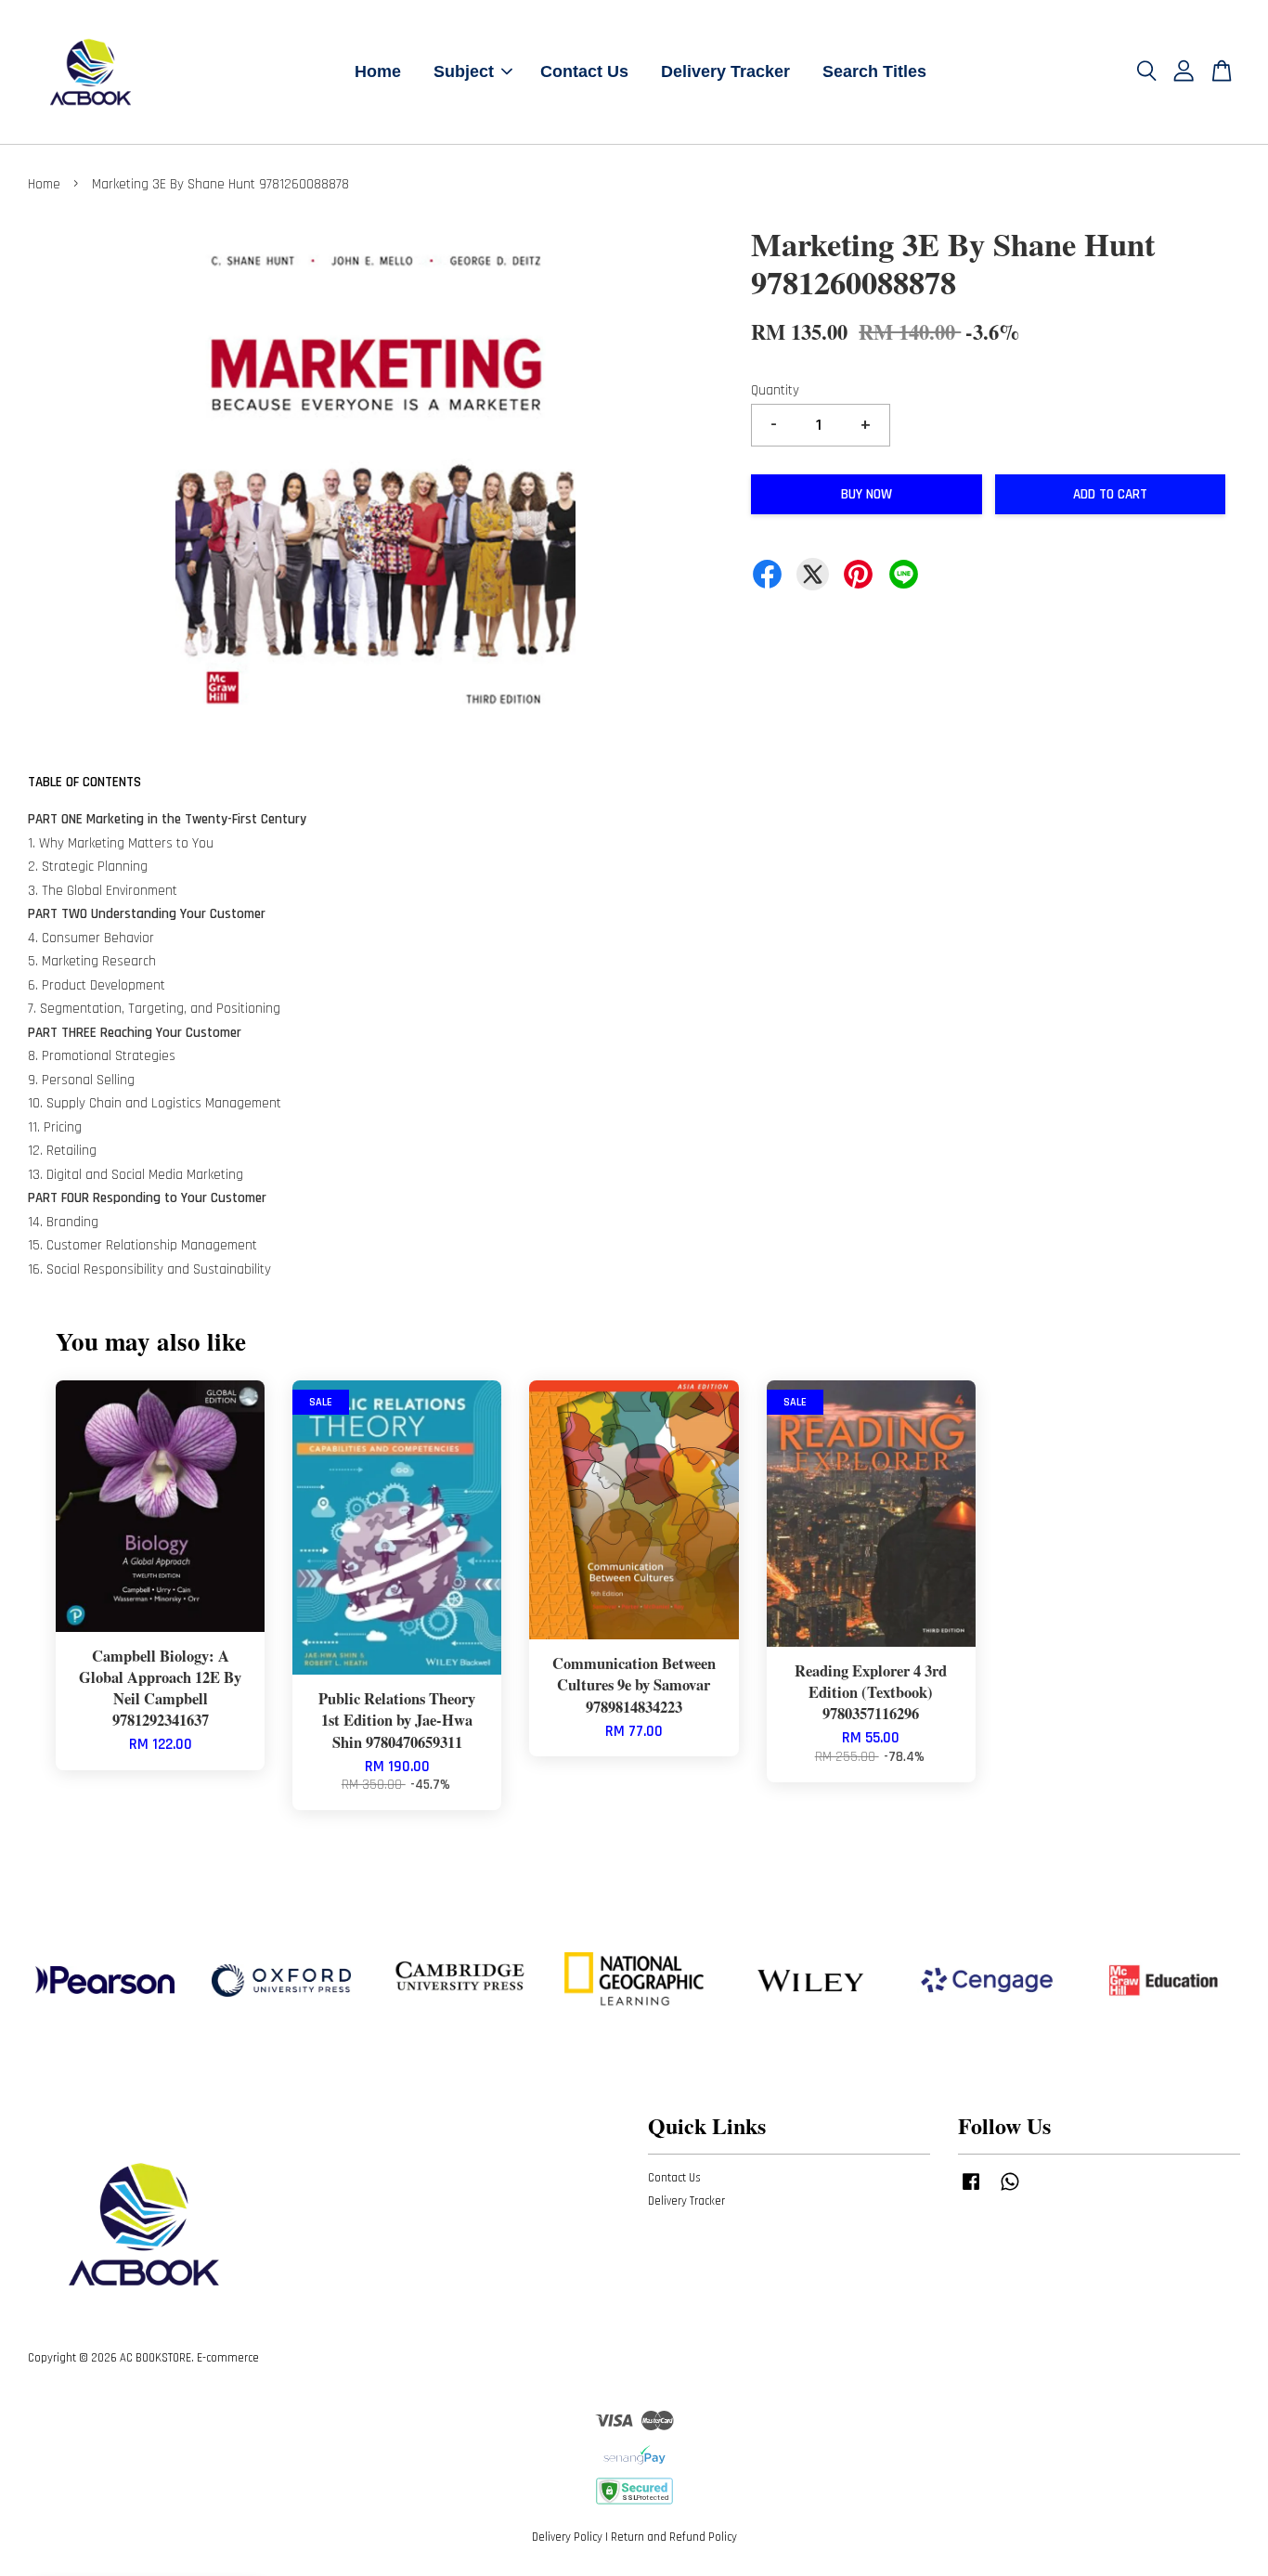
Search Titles (874, 71)
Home (378, 71)
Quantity (775, 390)
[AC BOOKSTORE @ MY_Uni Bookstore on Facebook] (971, 2191)
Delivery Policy (567, 2537)
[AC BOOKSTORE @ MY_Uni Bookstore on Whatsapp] (1010, 2191)
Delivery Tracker (725, 71)
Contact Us (584, 71)
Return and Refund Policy (674, 2537)
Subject (464, 71)
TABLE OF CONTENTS (84, 782)
